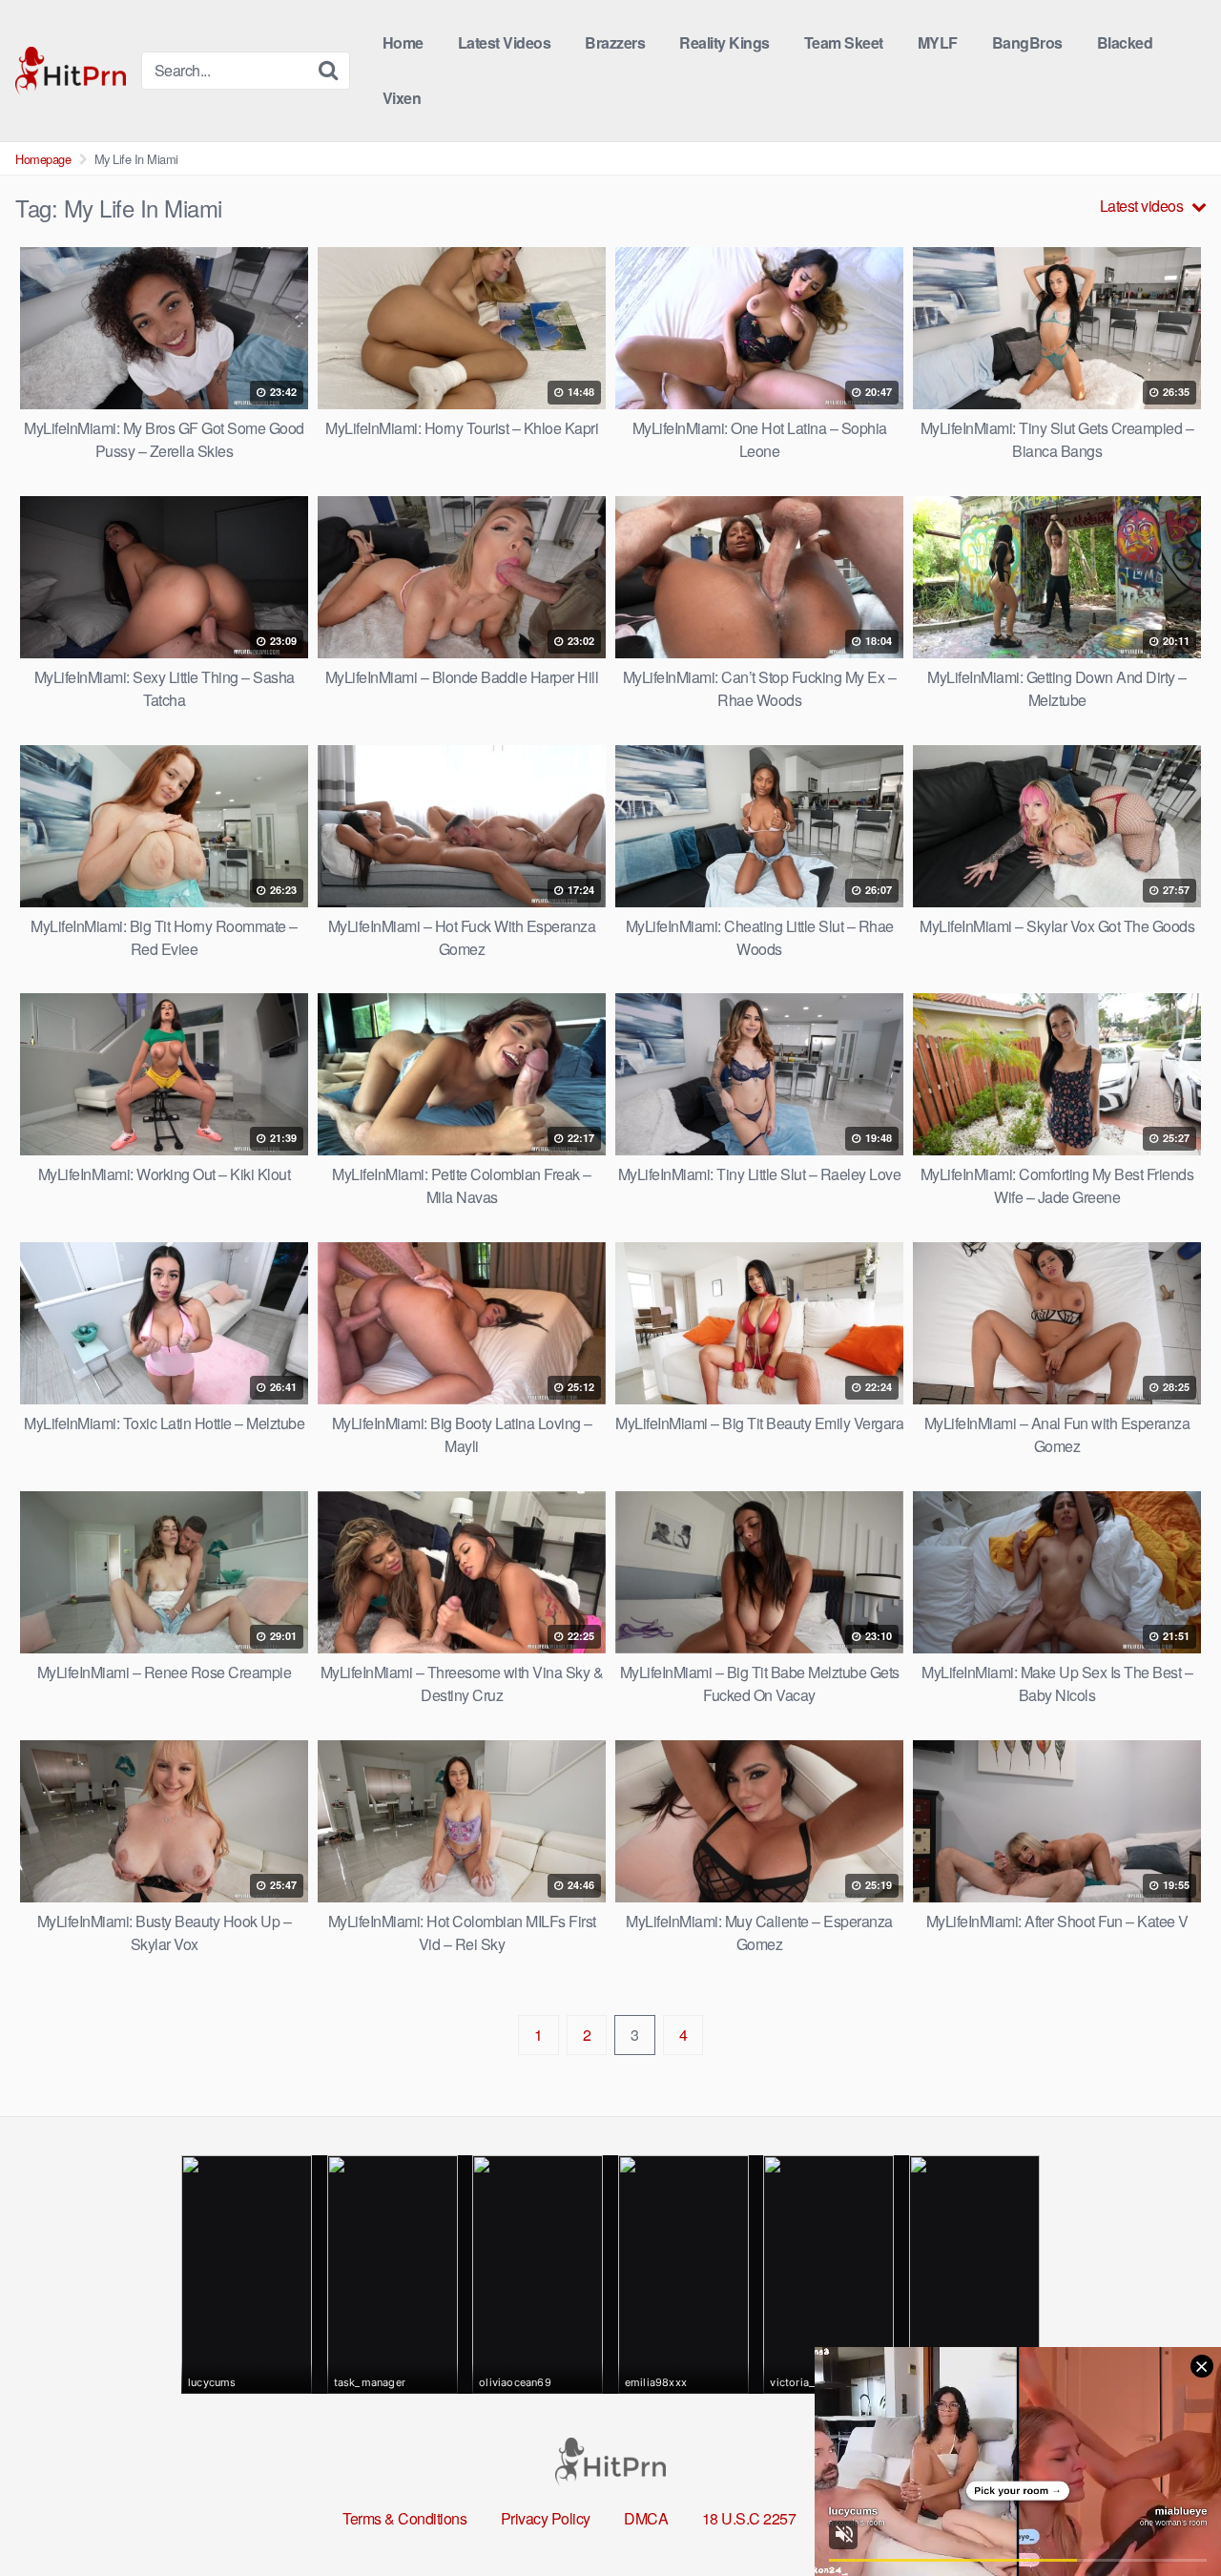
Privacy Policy (546, 2518)
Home (403, 42)
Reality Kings (724, 42)
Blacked (1125, 42)
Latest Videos (505, 42)
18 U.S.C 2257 (749, 2518)
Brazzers (615, 42)
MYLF (938, 42)
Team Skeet (844, 42)
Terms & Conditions (404, 2518)
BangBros (1027, 42)
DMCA (646, 2518)
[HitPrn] (71, 71)
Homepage (43, 159)
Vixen (402, 98)
